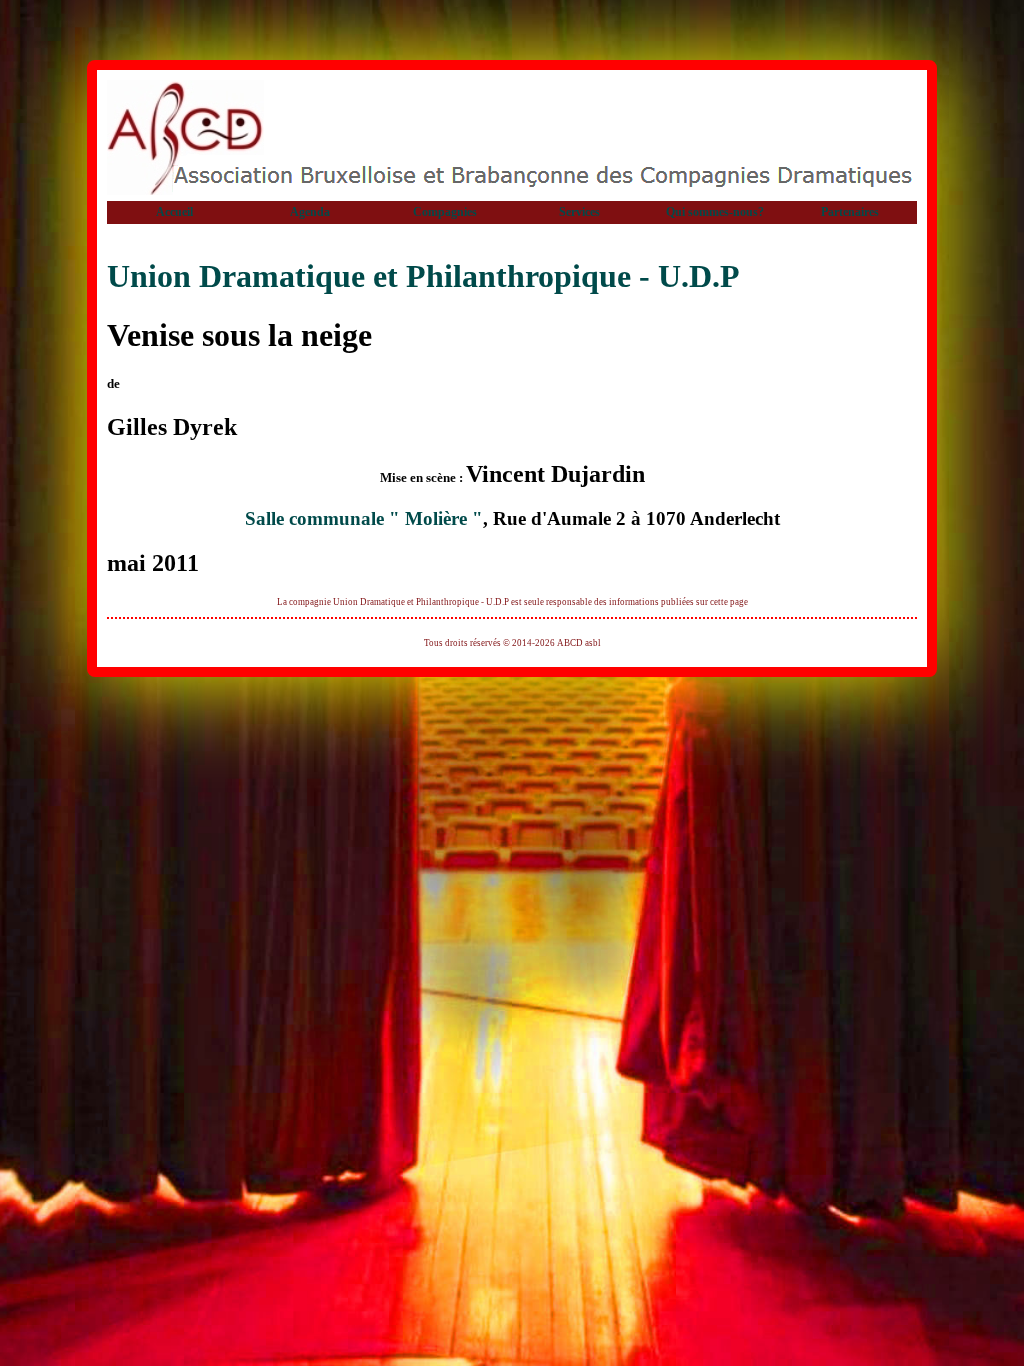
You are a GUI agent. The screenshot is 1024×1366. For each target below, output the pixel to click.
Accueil (174, 212)
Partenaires (850, 212)
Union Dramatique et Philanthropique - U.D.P (423, 276)
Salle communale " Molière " (364, 518)
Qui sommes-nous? (715, 212)
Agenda (310, 212)
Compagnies (445, 212)
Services (579, 212)
